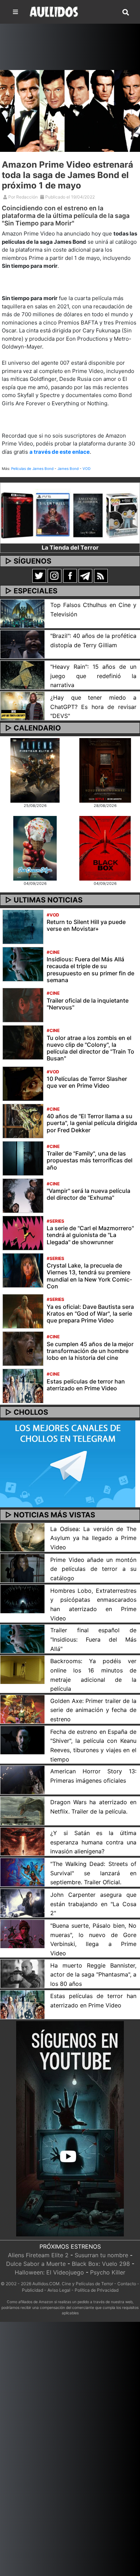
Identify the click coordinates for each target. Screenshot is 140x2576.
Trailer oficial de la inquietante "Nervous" (88, 1004)
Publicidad (32, 2290)
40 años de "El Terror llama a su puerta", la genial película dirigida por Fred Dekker (92, 1123)
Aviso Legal (59, 2290)
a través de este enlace (60, 452)
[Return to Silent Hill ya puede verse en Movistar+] (23, 926)
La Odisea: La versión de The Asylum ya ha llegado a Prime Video (93, 1538)
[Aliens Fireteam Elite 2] (35, 770)
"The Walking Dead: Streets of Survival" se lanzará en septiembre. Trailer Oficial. (93, 1873)
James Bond (68, 468)
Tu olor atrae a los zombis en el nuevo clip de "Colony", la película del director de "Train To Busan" (90, 1048)
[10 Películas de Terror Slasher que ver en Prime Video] (23, 1083)
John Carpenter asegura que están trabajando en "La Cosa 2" (93, 1904)
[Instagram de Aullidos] (55, 575)
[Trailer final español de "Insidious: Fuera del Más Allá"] (22, 1638)
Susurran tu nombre (101, 2255)
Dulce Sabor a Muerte (36, 2264)
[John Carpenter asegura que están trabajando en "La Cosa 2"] (22, 1903)
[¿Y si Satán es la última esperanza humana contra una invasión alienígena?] (22, 1841)
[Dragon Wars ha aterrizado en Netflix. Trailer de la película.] (22, 1810)
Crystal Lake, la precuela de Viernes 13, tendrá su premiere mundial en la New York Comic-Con (89, 1276)
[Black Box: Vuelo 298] (105, 848)
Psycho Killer (108, 2272)
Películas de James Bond (32, 468)
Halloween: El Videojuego (49, 2272)
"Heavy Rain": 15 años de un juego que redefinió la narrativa (93, 676)
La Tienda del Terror (70, 547)
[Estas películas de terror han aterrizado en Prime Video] (23, 1385)
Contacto (127, 2284)
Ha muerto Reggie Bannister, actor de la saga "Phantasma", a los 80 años (93, 1975)
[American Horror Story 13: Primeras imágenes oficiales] (22, 1779)
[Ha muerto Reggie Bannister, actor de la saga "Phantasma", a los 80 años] (22, 1973)
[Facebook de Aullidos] (70, 575)
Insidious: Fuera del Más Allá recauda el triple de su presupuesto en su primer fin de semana (90, 970)
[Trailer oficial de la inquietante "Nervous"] (23, 1004)
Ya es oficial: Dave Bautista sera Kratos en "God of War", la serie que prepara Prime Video (90, 1313)
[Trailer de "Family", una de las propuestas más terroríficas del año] (23, 1158)
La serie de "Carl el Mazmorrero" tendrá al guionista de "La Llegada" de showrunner (90, 1235)
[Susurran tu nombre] (105, 770)
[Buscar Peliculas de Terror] (126, 13)
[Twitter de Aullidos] (39, 575)
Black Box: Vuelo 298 (101, 2264)
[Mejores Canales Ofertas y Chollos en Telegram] (68, 1464)
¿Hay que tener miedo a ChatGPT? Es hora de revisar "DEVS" (93, 707)
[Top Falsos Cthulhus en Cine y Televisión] (22, 613)
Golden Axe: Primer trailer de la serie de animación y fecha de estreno (93, 1710)
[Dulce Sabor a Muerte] (35, 848)
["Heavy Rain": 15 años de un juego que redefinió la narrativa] (22, 675)
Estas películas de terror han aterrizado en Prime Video (86, 1385)
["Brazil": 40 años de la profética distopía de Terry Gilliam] (22, 644)
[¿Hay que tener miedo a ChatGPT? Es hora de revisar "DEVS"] (22, 705)
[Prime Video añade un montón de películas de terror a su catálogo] (22, 1568)
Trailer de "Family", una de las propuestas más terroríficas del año (90, 1160)
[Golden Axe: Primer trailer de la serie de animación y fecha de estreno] (22, 1709)
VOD (87, 468)
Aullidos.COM (46, 2284)
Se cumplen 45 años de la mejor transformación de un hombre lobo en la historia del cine (90, 1351)
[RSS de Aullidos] (101, 575)
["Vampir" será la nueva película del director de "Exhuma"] (23, 1195)
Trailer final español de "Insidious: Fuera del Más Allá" (93, 1639)
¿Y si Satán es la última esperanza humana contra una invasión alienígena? (93, 1842)
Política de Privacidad (97, 2290)
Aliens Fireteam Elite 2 (38, 2255)
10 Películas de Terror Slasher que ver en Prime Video (87, 1082)
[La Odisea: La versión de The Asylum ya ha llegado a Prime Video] (22, 1537)
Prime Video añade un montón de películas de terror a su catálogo (93, 1569)
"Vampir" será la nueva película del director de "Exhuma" (88, 1194)
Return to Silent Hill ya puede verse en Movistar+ (86, 925)
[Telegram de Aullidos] (85, 575)
